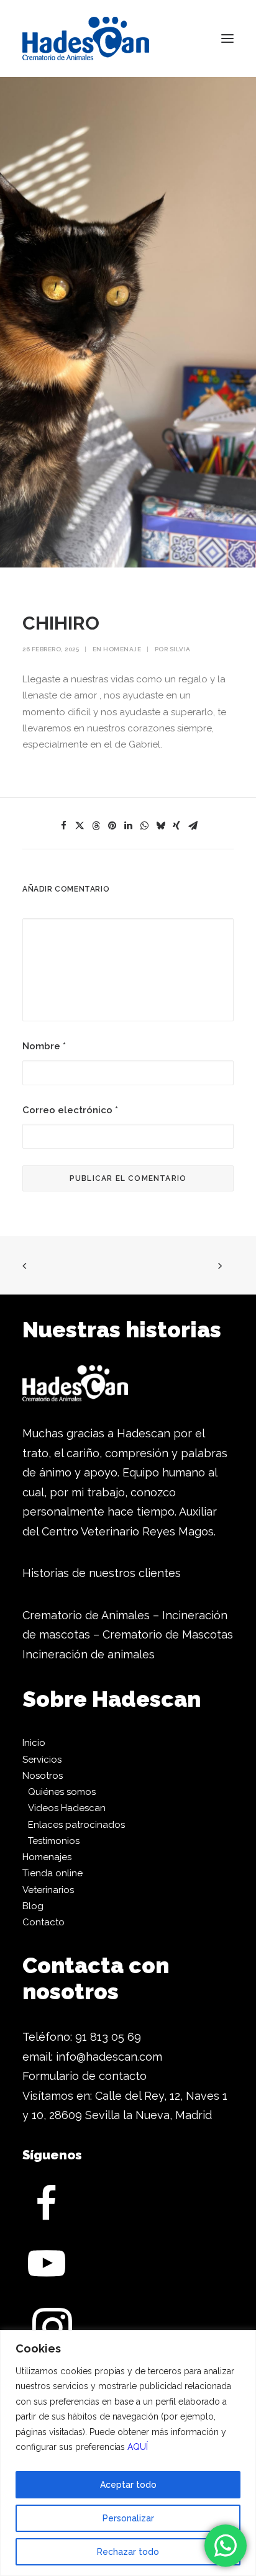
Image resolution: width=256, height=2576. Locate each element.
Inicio (34, 1743)
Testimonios (54, 1841)
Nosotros (43, 1776)
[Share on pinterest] (112, 826)
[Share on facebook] (63, 826)
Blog (33, 1906)
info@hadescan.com (109, 2057)
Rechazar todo (128, 2552)
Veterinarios (48, 1890)
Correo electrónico (70, 1110)
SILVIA (180, 649)
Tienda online (53, 1873)
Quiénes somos (62, 1792)
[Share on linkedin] (128, 826)
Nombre (44, 1046)
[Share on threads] (96, 826)
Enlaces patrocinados (76, 1825)
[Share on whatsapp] (144, 826)
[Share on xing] (176, 826)
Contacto (43, 1922)
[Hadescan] (86, 38)
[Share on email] (193, 826)
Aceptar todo (128, 2485)
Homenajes (47, 1857)
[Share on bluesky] (160, 826)
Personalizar (128, 2518)
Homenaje (122, 649)
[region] (128, 2453)
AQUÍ (138, 2447)
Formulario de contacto (85, 2076)
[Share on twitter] (80, 826)
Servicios (42, 1760)
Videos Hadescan (67, 1808)
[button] (227, 38)
